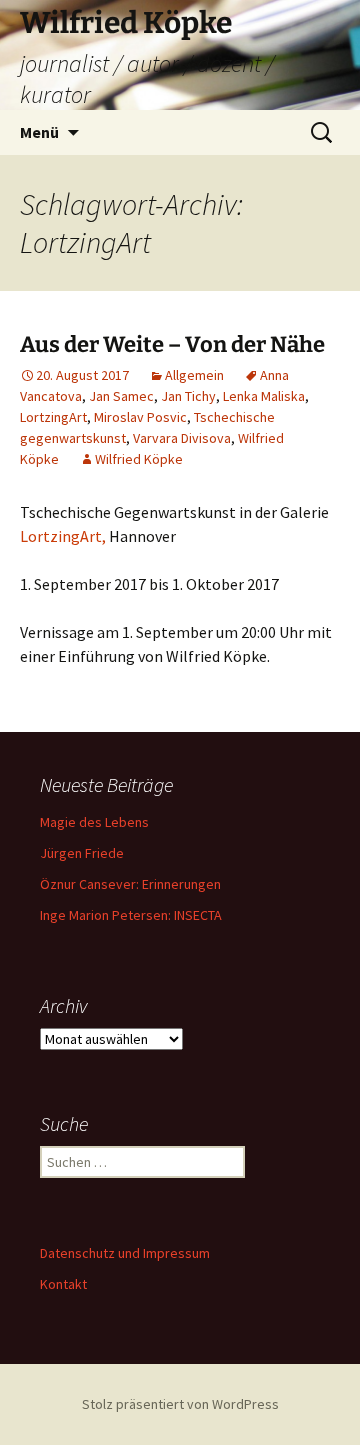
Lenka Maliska (264, 396)
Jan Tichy (188, 396)
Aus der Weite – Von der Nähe (172, 344)
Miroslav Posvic (140, 417)
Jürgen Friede (82, 853)
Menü (39, 132)
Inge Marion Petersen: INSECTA (131, 915)
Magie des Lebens (94, 822)
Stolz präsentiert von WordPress (180, 1404)
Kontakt (63, 1284)
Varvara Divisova (182, 438)
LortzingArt (53, 417)
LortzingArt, (63, 536)
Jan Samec (121, 396)
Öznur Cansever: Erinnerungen (130, 884)
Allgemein (194, 375)
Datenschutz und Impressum (125, 1253)
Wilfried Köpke (139, 459)
